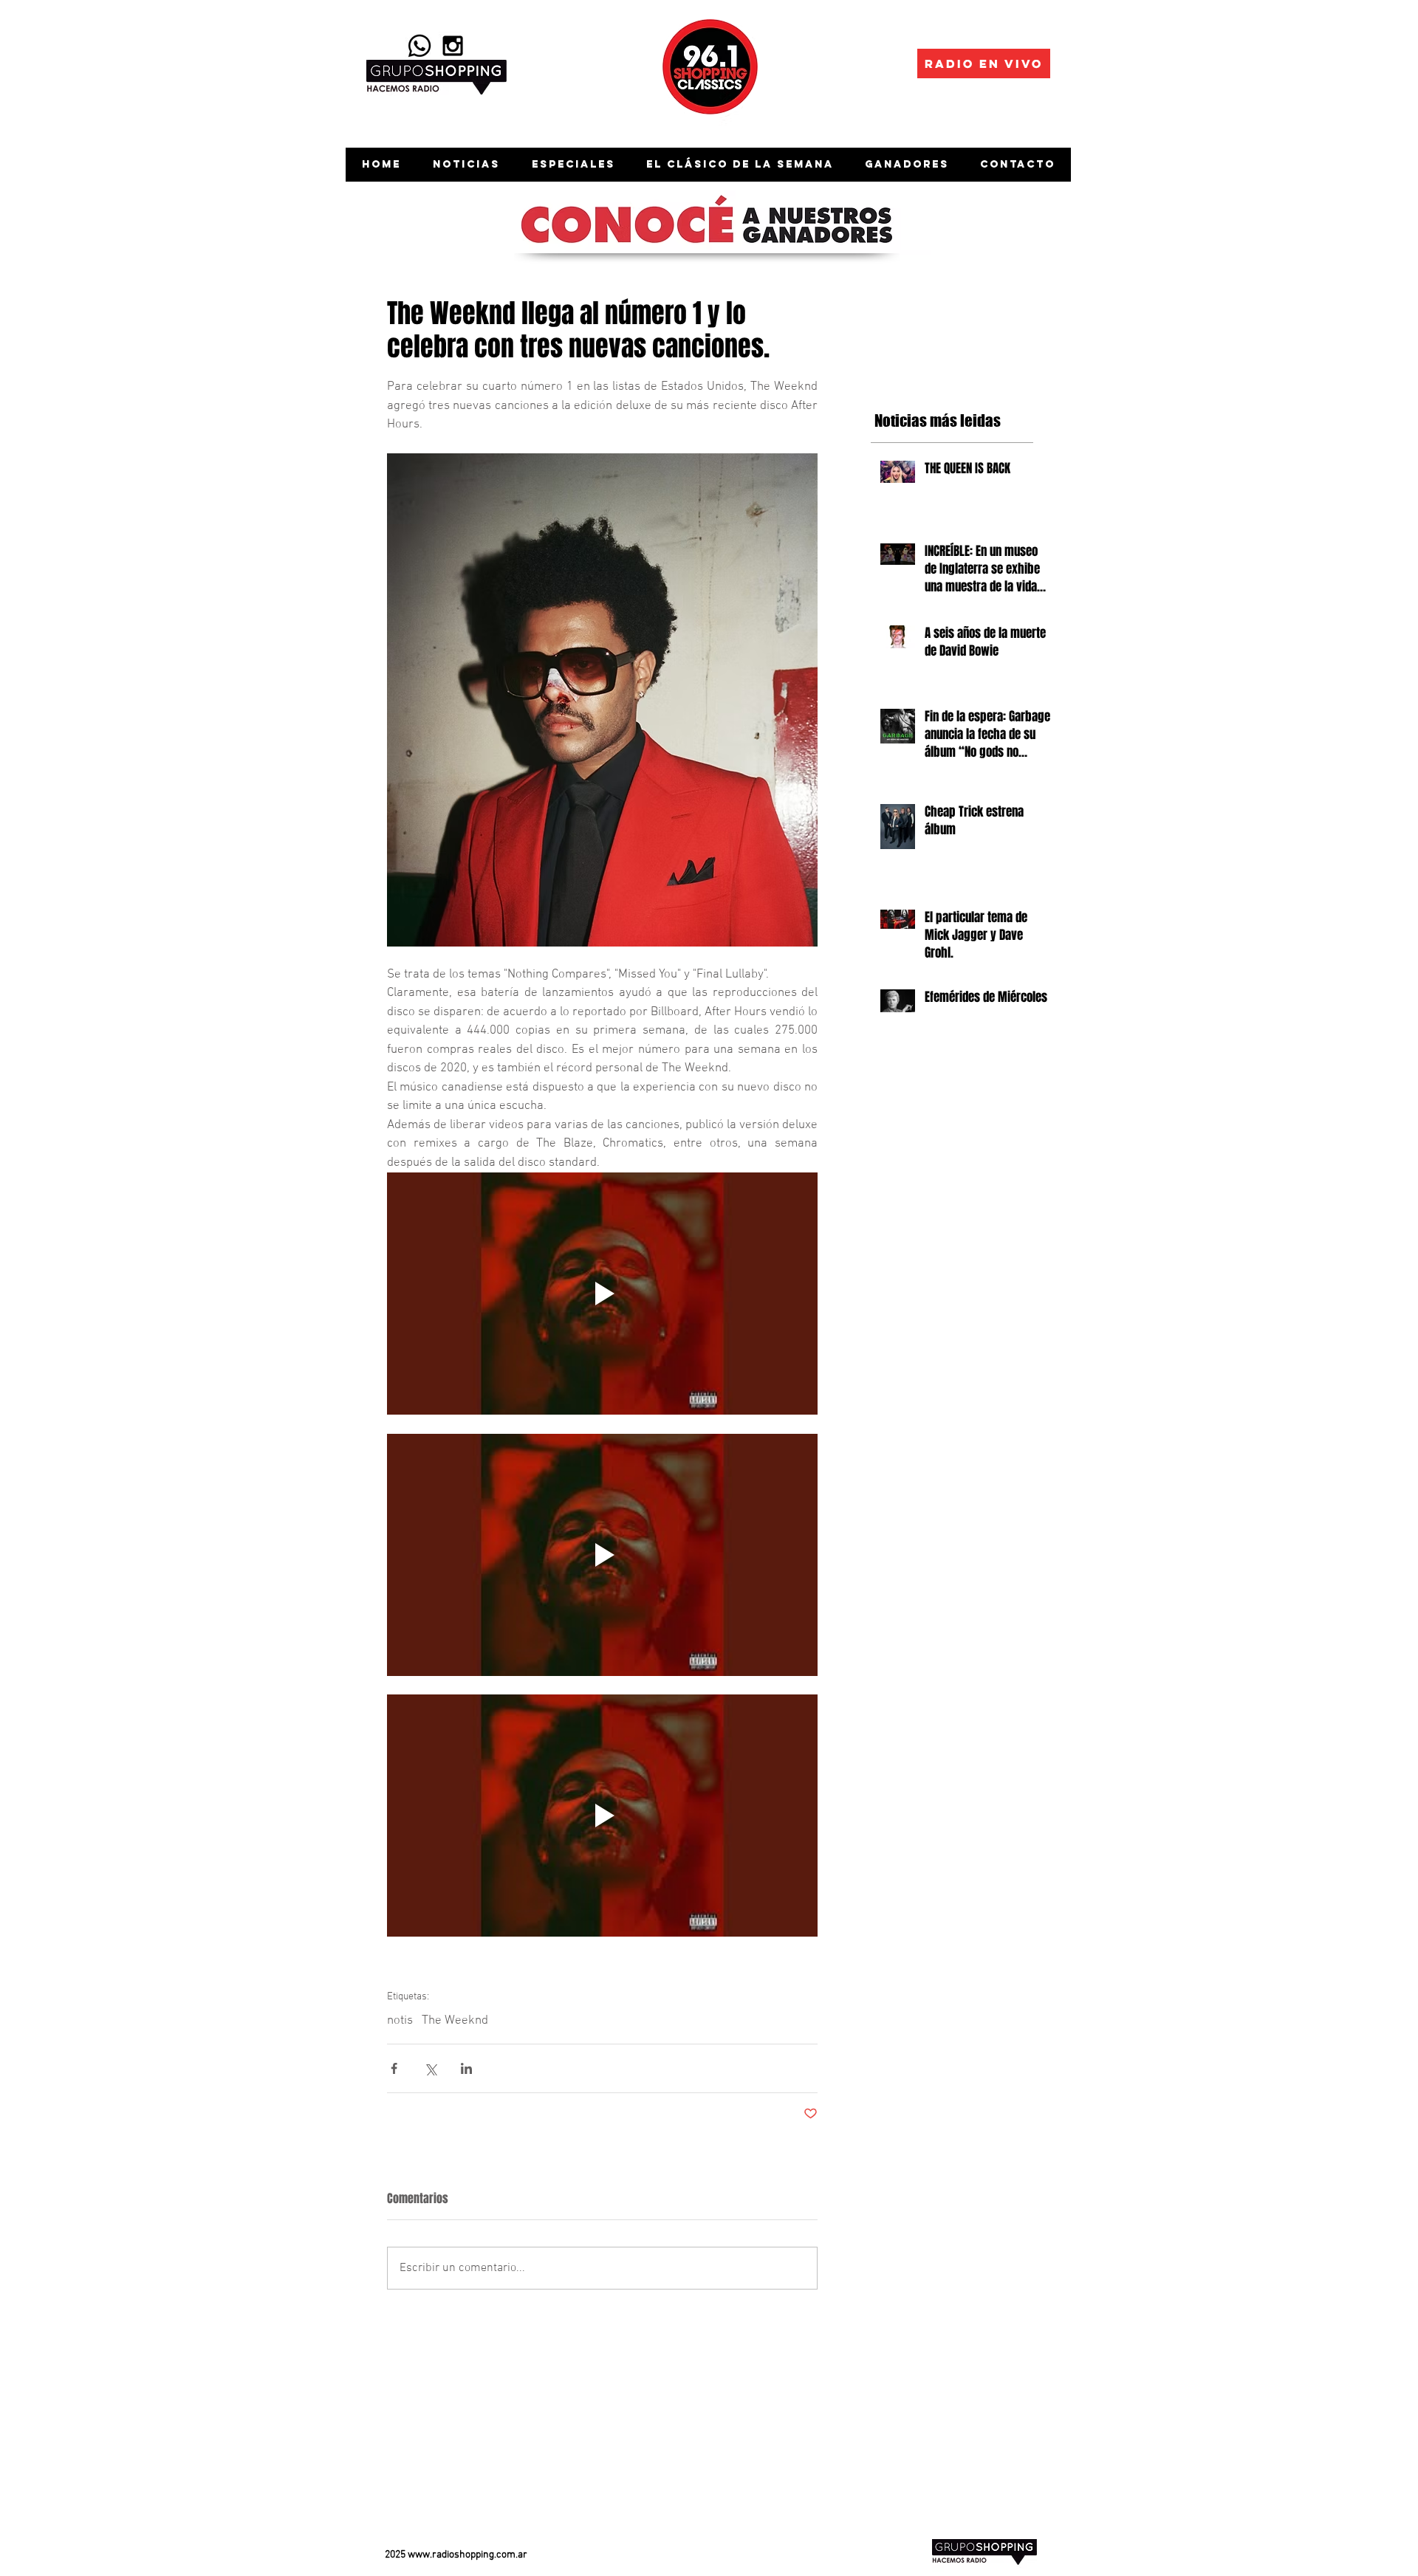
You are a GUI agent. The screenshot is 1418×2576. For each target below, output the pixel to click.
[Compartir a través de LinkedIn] (466, 2068)
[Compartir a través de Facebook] (394, 2068)
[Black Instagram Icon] (453, 46)
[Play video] (602, 1294)
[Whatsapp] (419, 46)
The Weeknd (455, 2021)
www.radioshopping (451, 2555)
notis (400, 2021)
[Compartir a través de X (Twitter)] (430, 2068)
